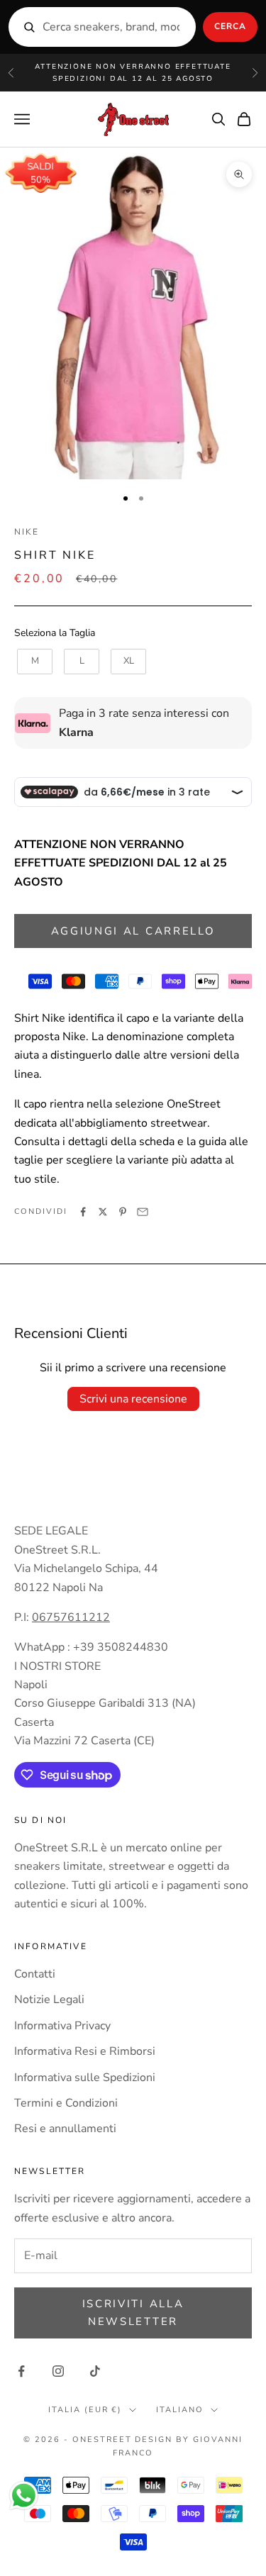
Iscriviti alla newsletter (133, 2313)
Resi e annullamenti (65, 2129)
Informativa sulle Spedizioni (85, 2078)
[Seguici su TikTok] (95, 2371)
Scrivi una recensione (133, 1399)
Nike (27, 532)
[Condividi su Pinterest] (123, 1212)
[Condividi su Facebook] (83, 1212)
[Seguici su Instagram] (58, 2371)
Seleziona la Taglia (55, 633)
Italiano (180, 2410)
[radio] (33, 662)
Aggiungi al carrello (133, 931)
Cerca (230, 26)
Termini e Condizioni (66, 2103)
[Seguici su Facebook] (21, 2371)
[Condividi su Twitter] (103, 1212)
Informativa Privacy (62, 2026)
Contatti (35, 1974)
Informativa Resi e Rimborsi (85, 2051)
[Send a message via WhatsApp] (24, 2496)
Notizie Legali (49, 2000)
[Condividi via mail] (143, 1212)
